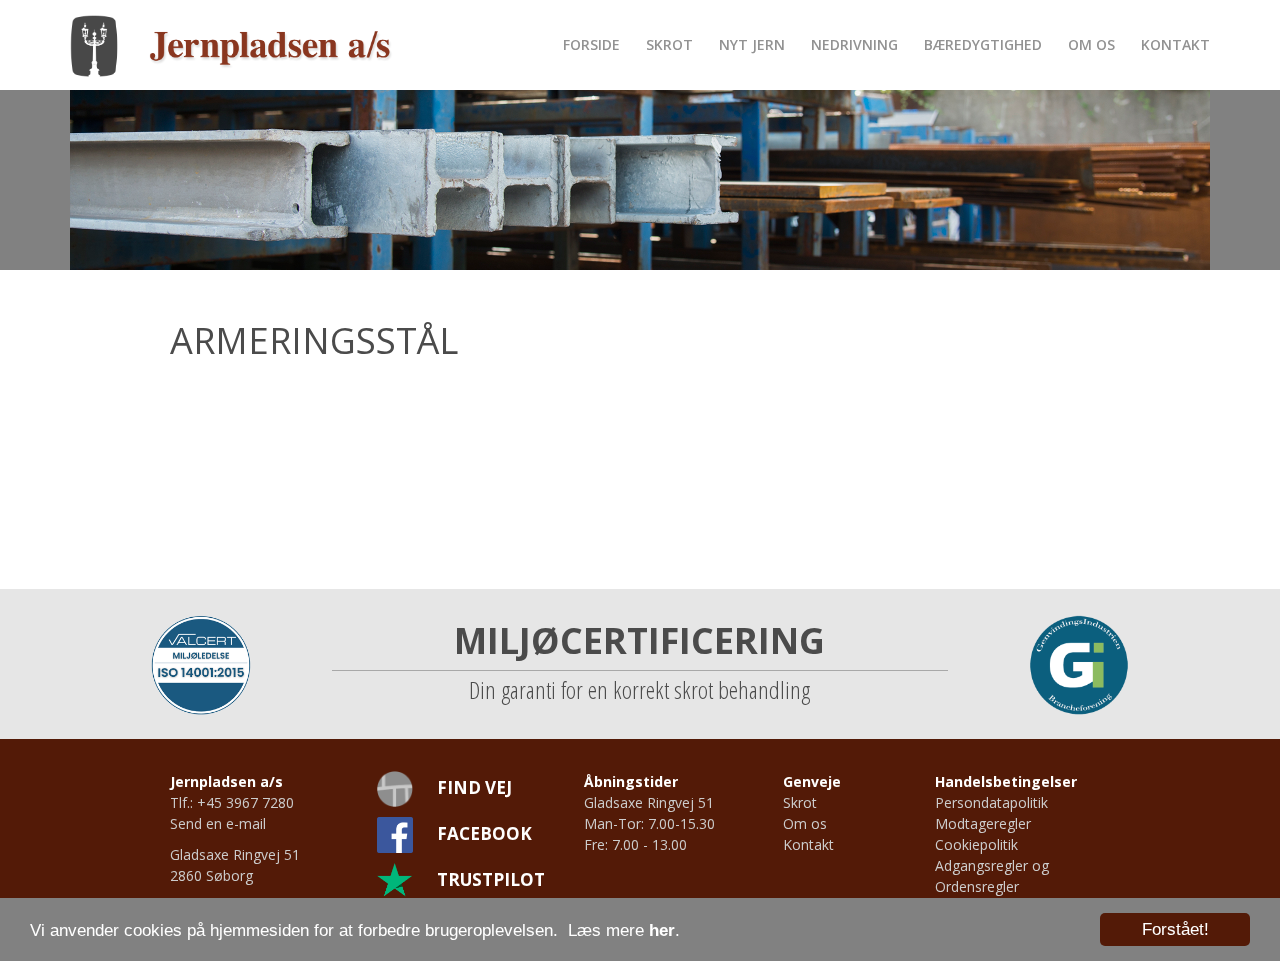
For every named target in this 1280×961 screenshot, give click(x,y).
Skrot (669, 44)
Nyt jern (752, 44)
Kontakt (1175, 44)
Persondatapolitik (991, 802)
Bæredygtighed (983, 44)
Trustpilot (491, 879)
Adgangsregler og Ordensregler (992, 876)
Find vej (474, 787)
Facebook (484, 833)
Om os (1091, 44)
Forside (591, 44)
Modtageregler (983, 823)
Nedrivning (854, 44)
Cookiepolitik (976, 844)
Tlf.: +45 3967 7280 (232, 802)
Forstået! (1175, 929)
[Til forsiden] (231, 44)
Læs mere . (624, 930)
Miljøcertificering (639, 640)
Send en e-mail (218, 823)
